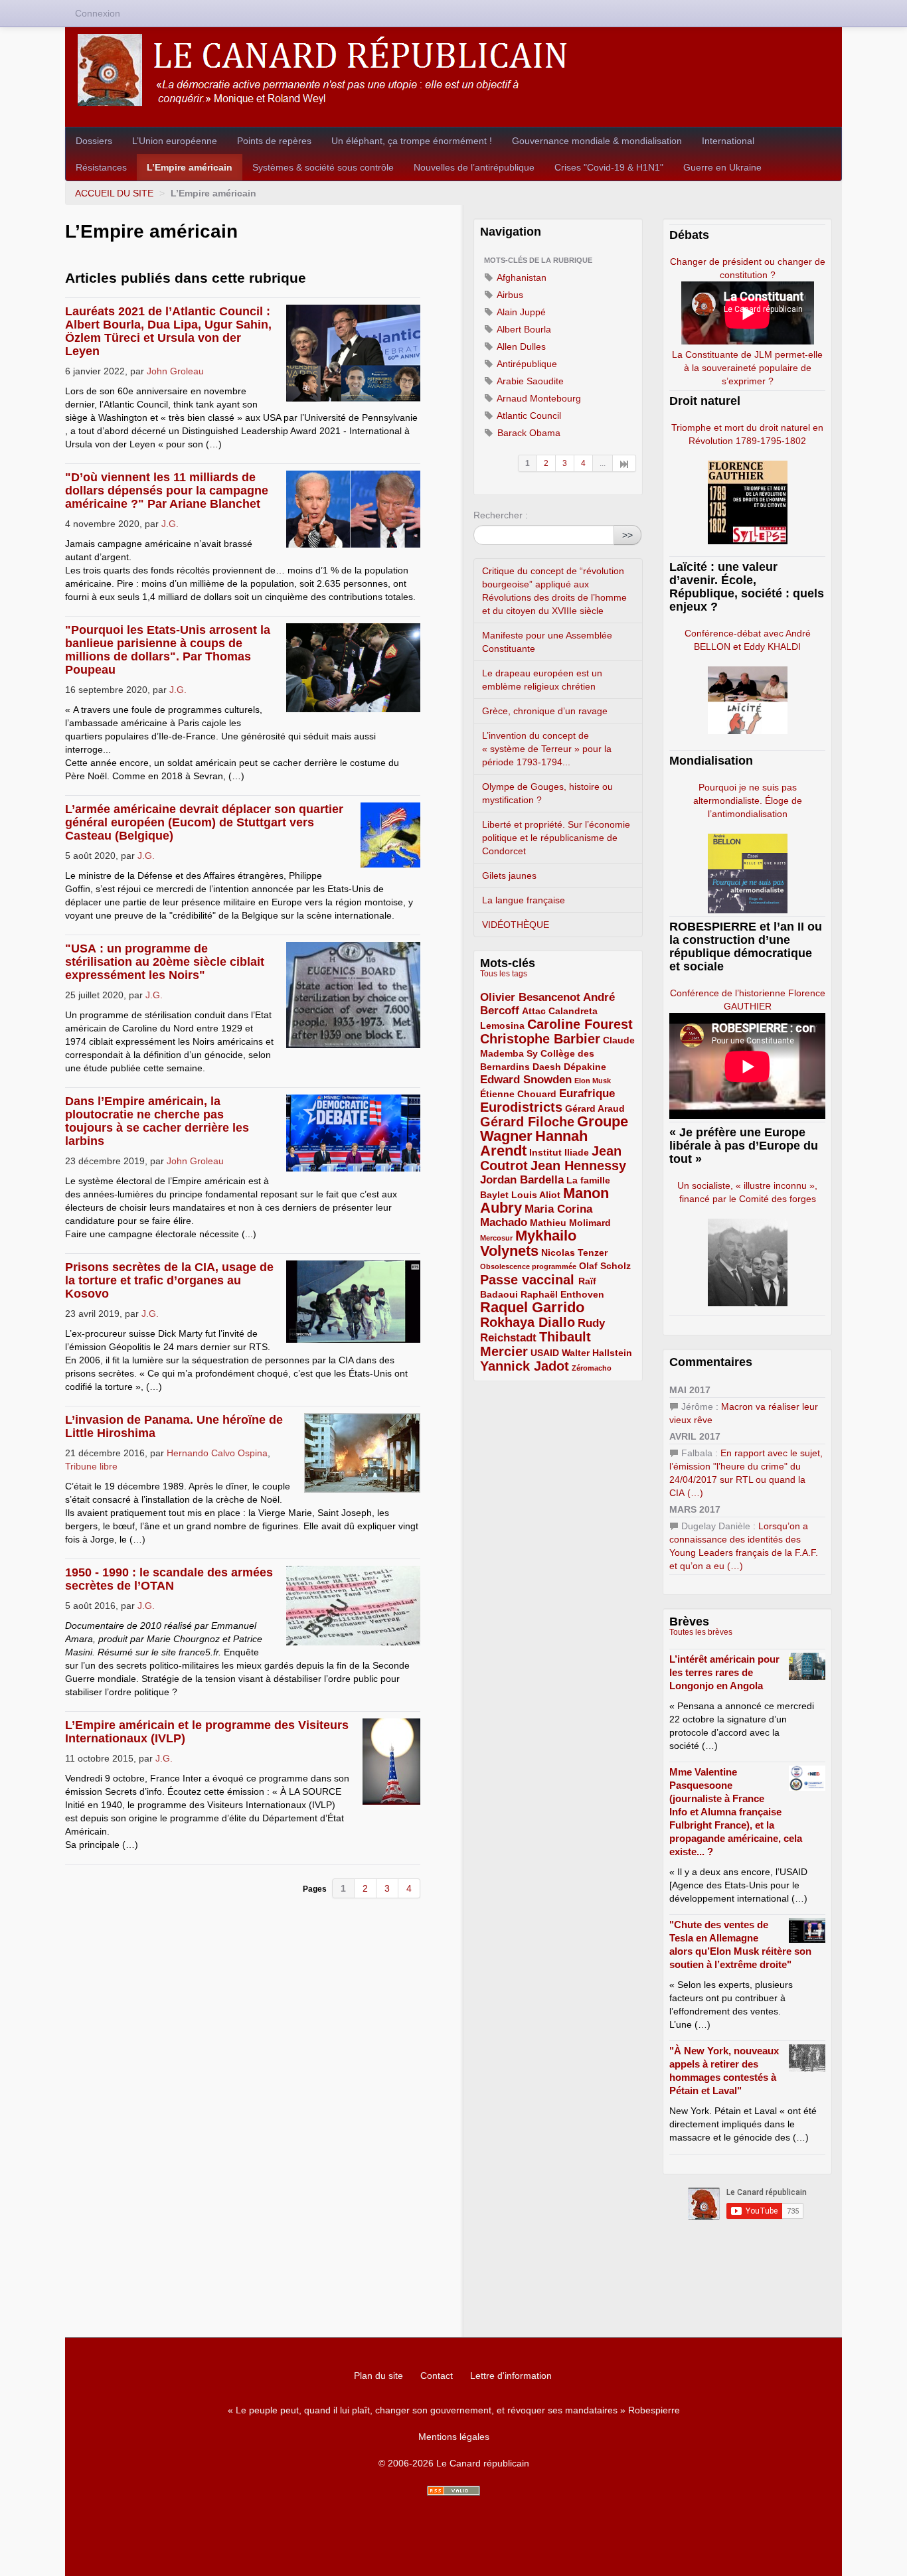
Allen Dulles (520, 346)
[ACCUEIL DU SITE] (453, 70)
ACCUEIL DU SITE (114, 193)
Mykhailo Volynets (528, 1243)
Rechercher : (501, 515)
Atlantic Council (528, 416)
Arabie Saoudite (529, 381)
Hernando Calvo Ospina (217, 1453)
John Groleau (175, 371)
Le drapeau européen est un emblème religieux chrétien (542, 680)
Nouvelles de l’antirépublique (474, 167)
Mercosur (496, 1238)
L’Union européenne (175, 141)
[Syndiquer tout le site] (453, 2491)
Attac (534, 1011)
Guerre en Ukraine (722, 167)
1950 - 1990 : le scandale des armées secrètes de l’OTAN (169, 1579)
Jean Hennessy (578, 1166)
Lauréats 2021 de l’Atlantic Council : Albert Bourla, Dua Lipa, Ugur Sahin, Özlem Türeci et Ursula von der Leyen (168, 331)
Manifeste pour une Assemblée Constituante (547, 642)
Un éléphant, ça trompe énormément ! (412, 141)
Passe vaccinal (529, 1280)
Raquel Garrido (532, 1307)
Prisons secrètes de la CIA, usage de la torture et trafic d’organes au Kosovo (169, 1280)
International (728, 141)
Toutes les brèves (701, 1632)
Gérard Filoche (527, 1122)
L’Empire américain (190, 167)
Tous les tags (504, 974)
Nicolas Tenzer (574, 1252)
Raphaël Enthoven (562, 1294)
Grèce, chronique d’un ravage (545, 711)
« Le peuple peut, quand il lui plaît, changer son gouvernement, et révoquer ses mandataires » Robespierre (454, 2410)
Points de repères (274, 141)
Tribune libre (91, 1466)
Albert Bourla (523, 329)
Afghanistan (521, 277)
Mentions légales (454, 2437)
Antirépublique (526, 364)
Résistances (101, 167)
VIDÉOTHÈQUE (516, 925)
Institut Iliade (559, 1152)
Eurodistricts (521, 1107)
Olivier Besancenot (530, 997)
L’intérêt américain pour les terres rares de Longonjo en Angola (724, 1672)
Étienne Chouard (518, 1094)
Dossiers (94, 141)
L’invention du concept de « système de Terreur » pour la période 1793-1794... (547, 749)
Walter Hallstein (597, 1353)
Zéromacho (592, 1368)
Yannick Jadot (525, 1366)
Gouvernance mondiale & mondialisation (597, 141)
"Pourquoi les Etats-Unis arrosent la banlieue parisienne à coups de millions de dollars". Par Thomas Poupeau (168, 650)
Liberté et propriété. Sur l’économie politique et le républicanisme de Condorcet (556, 838)
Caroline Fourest (580, 1024)
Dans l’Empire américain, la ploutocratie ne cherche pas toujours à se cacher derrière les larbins (157, 1121)
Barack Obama (528, 433)
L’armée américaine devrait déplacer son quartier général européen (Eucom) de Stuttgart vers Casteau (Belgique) (204, 822)
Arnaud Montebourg (538, 398)
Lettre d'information (511, 2376)
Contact (437, 2376)
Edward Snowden (526, 1080)
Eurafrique (587, 1094)
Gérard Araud (595, 1108)
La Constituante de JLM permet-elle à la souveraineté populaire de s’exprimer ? (747, 368)
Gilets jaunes (509, 875)
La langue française (524, 900)
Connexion (98, 13)
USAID (545, 1353)
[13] (624, 463)
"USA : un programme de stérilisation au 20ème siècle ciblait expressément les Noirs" (165, 962)
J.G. (170, 524)
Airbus (509, 295)
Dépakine (585, 1067)
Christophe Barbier (540, 1039)
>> (627, 535)
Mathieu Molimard (570, 1223)
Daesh (547, 1067)
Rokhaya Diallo (528, 1322)
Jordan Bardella (522, 1180)
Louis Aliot (536, 1195)
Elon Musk (593, 1081)
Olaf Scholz (605, 1266)
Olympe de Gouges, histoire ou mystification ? (547, 793)
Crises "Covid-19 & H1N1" (609, 167)
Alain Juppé (520, 312)
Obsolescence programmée (528, 1266)
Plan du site (378, 2376)
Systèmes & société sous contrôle (323, 167)
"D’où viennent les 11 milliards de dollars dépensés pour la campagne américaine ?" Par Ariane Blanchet (167, 491)
